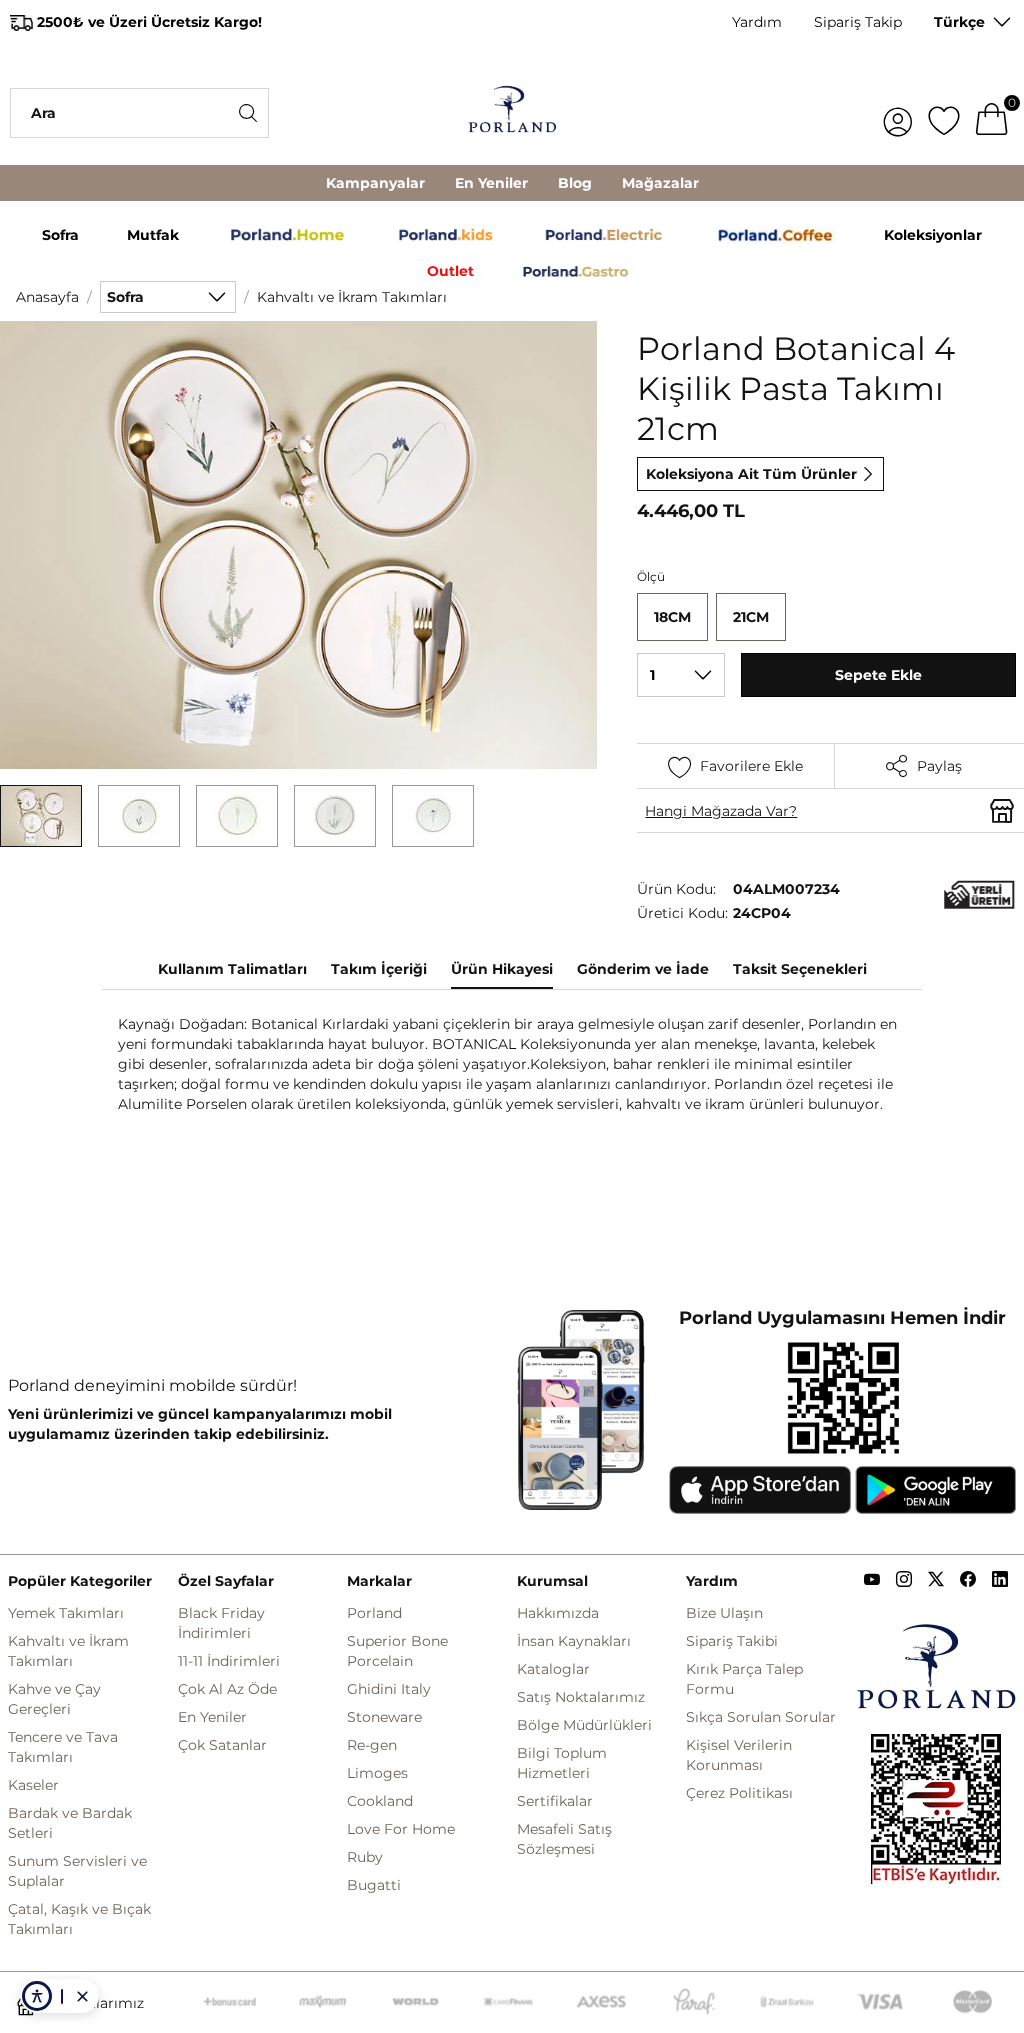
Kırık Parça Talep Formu (744, 1679)
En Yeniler (491, 183)
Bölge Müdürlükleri (584, 1725)
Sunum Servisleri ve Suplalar (77, 1871)
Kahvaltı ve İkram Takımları (352, 297)
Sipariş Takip (858, 22)
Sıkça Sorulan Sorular (761, 1717)
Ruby (365, 1857)
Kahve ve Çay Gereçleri (54, 1699)
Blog (575, 183)
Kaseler (33, 1785)
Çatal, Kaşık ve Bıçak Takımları (79, 1919)
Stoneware (384, 1717)
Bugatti (374, 1885)
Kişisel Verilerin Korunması (739, 1755)
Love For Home (401, 1829)
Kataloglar (553, 1669)
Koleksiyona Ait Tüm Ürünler (751, 474)
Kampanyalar (375, 183)
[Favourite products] (944, 113)
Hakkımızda (558, 1613)
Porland (374, 1613)
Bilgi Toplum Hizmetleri (562, 1763)
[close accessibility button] (82, 1996)
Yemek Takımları (66, 1613)
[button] (41, 816)
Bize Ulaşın (724, 1613)
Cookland (380, 1801)
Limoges (377, 1773)
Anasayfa (47, 297)
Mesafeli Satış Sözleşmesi (564, 1839)
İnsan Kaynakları (574, 1641)
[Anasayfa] (512, 112)
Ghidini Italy (389, 1689)
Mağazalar (660, 183)
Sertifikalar (555, 1801)
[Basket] (992, 113)
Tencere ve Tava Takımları (63, 1747)
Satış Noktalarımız (581, 1697)
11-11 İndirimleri (229, 1661)
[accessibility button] (37, 1996)
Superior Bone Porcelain (397, 1651)
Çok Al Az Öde (227, 1689)
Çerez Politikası (739, 1793)
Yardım (757, 22)
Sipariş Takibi (732, 1641)
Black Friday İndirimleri (221, 1623)
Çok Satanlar (222, 1745)
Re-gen (372, 1745)
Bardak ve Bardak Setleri (70, 1823)
